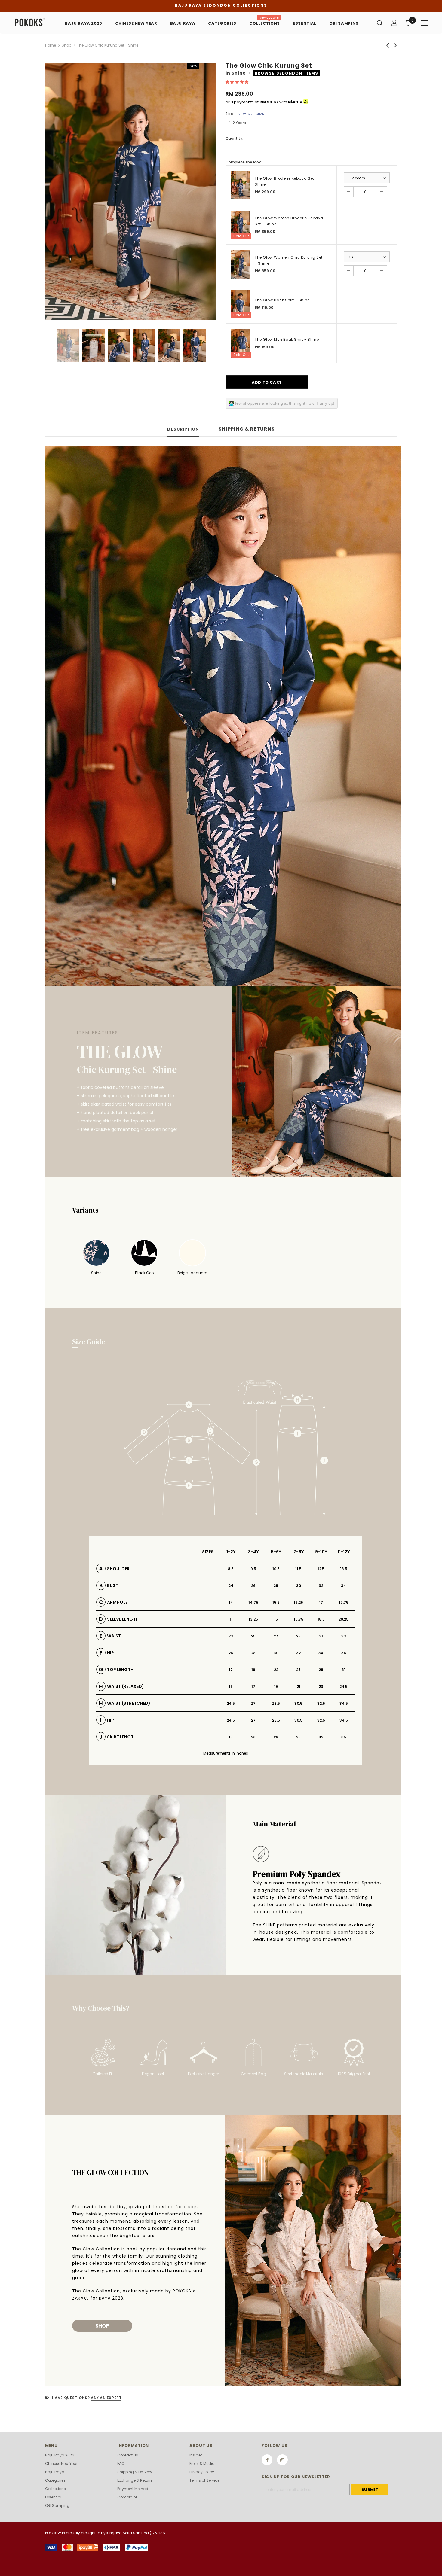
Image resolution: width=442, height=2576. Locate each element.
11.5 (298, 1569)
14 (231, 1602)
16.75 (299, 1619)
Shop (66, 45)
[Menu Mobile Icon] (424, 23)
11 (231, 1619)
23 (231, 1636)
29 (298, 1636)
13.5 (344, 1569)
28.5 (276, 1703)
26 (253, 1586)
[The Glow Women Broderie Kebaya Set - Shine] (241, 225)
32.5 (321, 1703)
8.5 (231, 1569)
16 (231, 1687)
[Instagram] (282, 2460)
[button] (237, 82)
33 (344, 1636)
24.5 (344, 1687)
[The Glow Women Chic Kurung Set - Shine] (241, 264)
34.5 (344, 1703)
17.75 (344, 1602)
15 (276, 1619)
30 (299, 1586)
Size (246, 114)
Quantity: (234, 138)
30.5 (298, 1703)
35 (344, 1737)
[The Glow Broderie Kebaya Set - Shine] (241, 185)
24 (231, 1586)
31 (321, 1636)
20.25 (344, 1619)
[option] (131, 192)
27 (276, 1636)
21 (299, 1687)
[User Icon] (394, 23)
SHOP (102, 2326)
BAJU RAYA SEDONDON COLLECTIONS (221, 5)
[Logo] (33, 22)
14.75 (253, 1602)
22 (276, 1670)
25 (253, 1636)
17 (321, 1602)
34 (344, 1586)
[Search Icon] (380, 23)
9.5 (253, 1569)
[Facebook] (267, 2460)
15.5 (276, 1602)
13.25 (253, 1619)
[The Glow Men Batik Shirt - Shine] (241, 343)
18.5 (321, 1619)
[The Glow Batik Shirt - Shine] (241, 304)
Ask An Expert (106, 2398)
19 (253, 1670)
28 (276, 1586)
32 (321, 1586)
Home (51, 45)
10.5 (276, 1569)
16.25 (298, 1602)
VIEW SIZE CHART (252, 114)
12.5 (321, 1569)
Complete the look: (244, 162)
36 (344, 1653)
